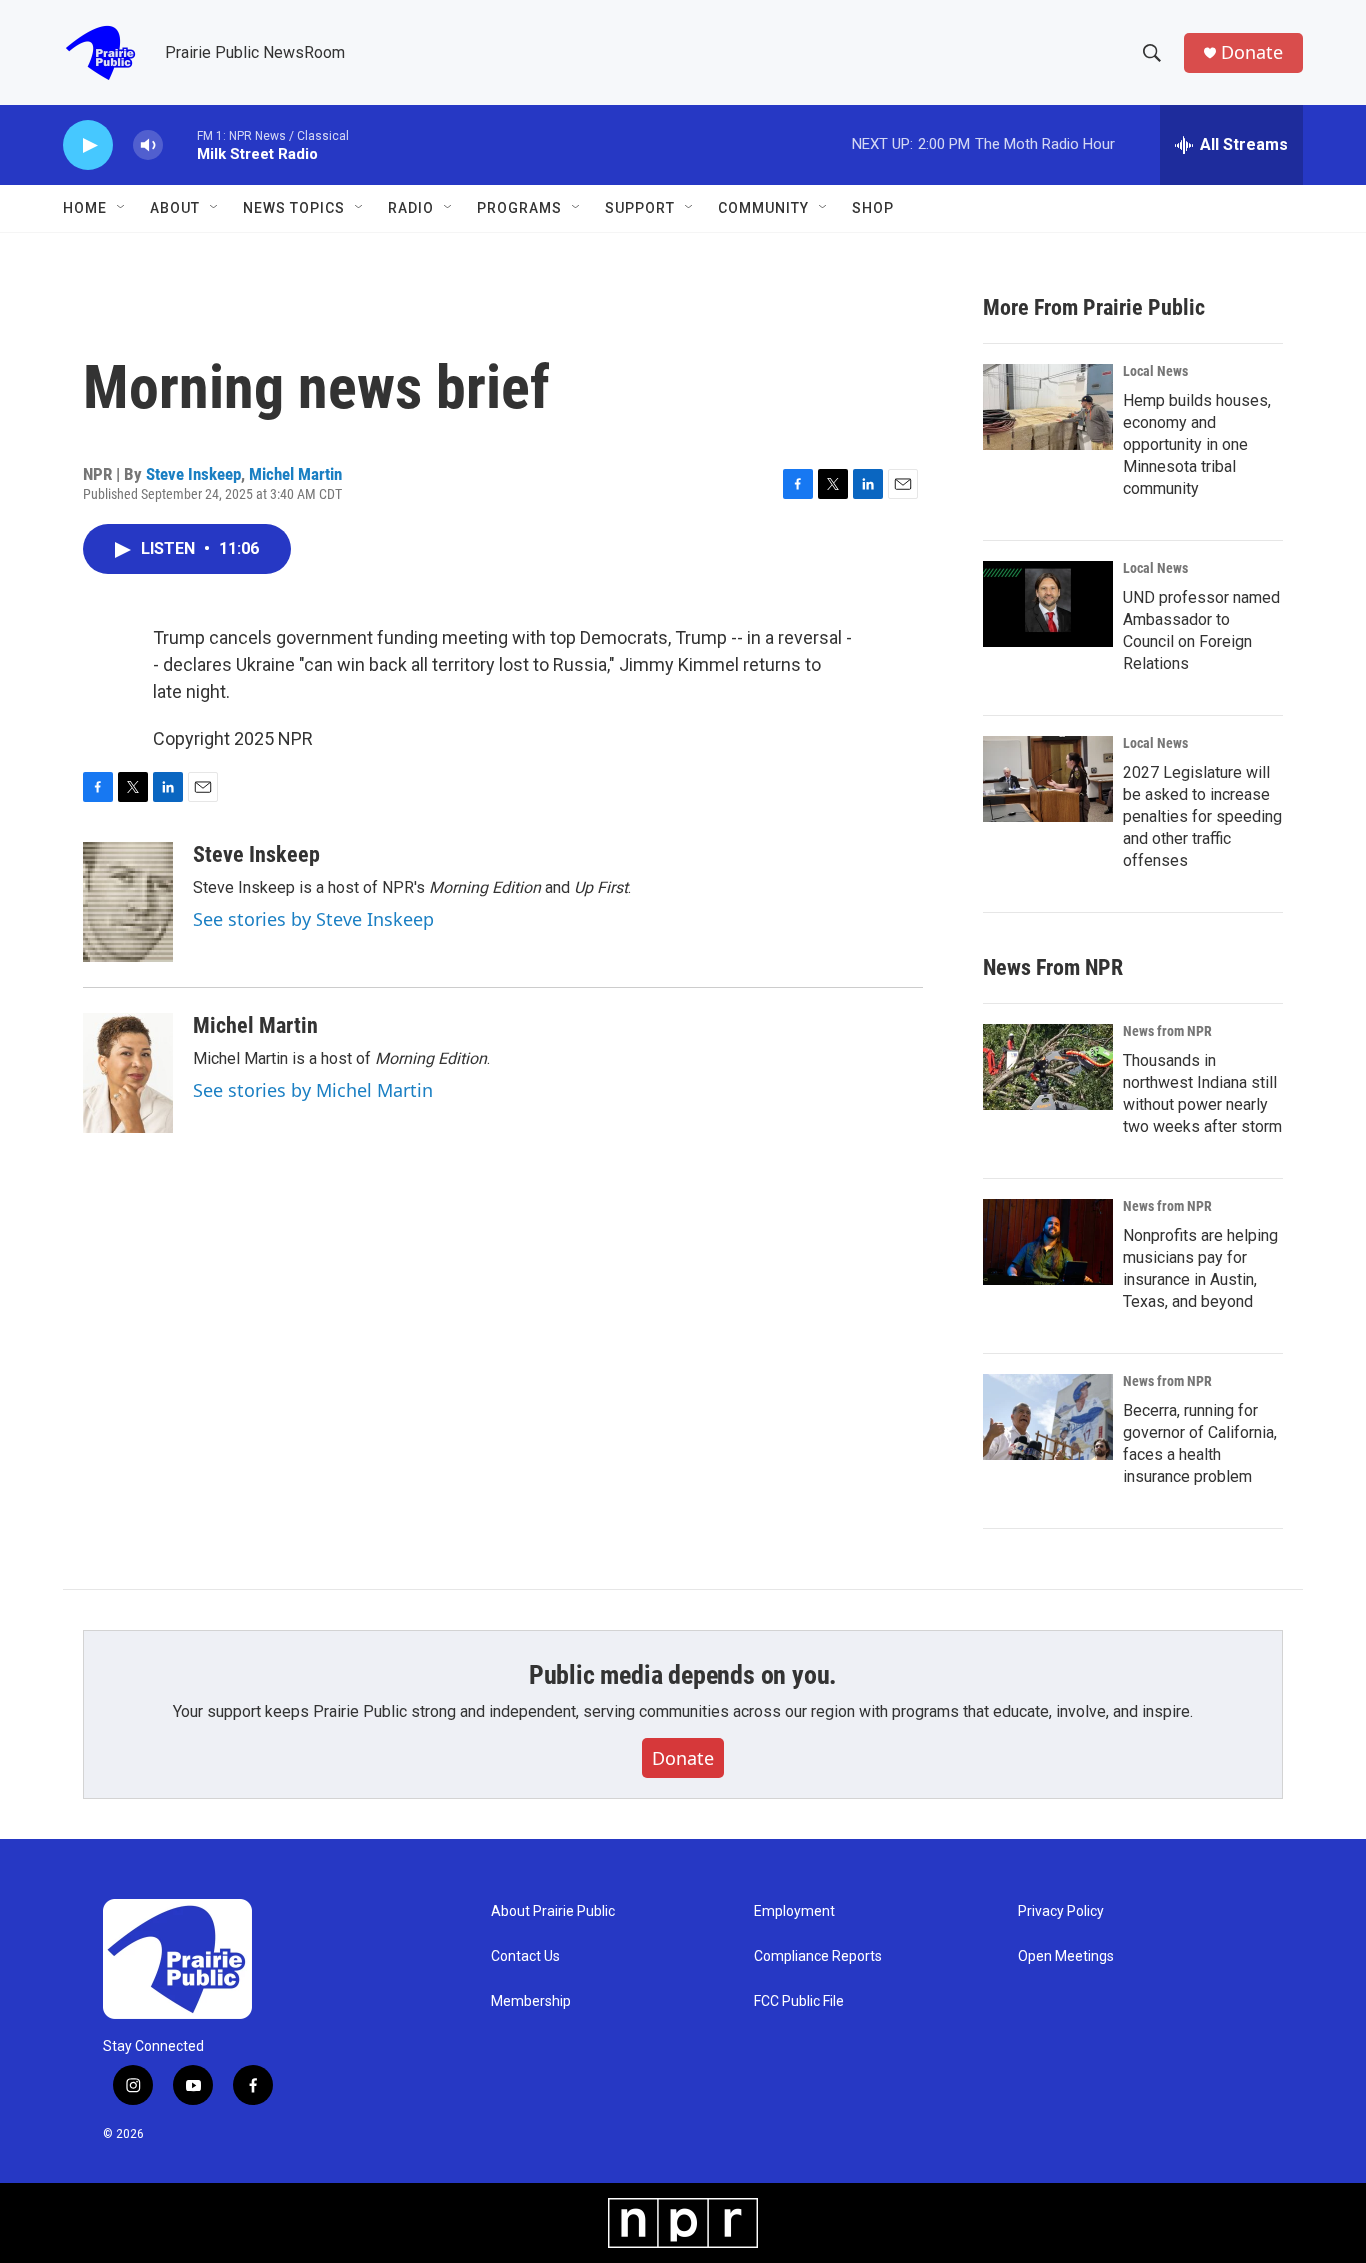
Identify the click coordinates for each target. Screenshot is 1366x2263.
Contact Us (525, 1956)
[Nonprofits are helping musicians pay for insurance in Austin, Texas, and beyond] (1048, 1242)
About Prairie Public (553, 1911)
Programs (519, 208)
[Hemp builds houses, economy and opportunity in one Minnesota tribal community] (1048, 407)
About (175, 208)
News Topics (294, 208)
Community (763, 208)
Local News (1155, 371)
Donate (1252, 52)
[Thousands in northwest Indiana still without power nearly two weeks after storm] (1048, 1067)
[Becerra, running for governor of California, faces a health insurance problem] (1048, 1417)
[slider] (180, 144)
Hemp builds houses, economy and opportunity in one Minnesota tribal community (1197, 444)
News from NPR (1167, 1031)
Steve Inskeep (193, 474)
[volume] (148, 145)
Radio (411, 208)
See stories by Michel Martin (313, 1090)
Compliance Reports (818, 1956)
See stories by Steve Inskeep (313, 919)
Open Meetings (1066, 1956)
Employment (794, 1911)
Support (640, 208)
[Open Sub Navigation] (122, 208)
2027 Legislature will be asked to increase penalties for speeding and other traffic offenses (1202, 816)
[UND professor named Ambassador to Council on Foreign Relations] (1048, 604)
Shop (873, 208)
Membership (531, 2001)
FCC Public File (799, 2001)
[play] (88, 145)
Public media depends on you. (683, 1675)
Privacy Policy (1061, 1911)
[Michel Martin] (128, 1073)
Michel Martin (295, 474)
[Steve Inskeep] (128, 902)
